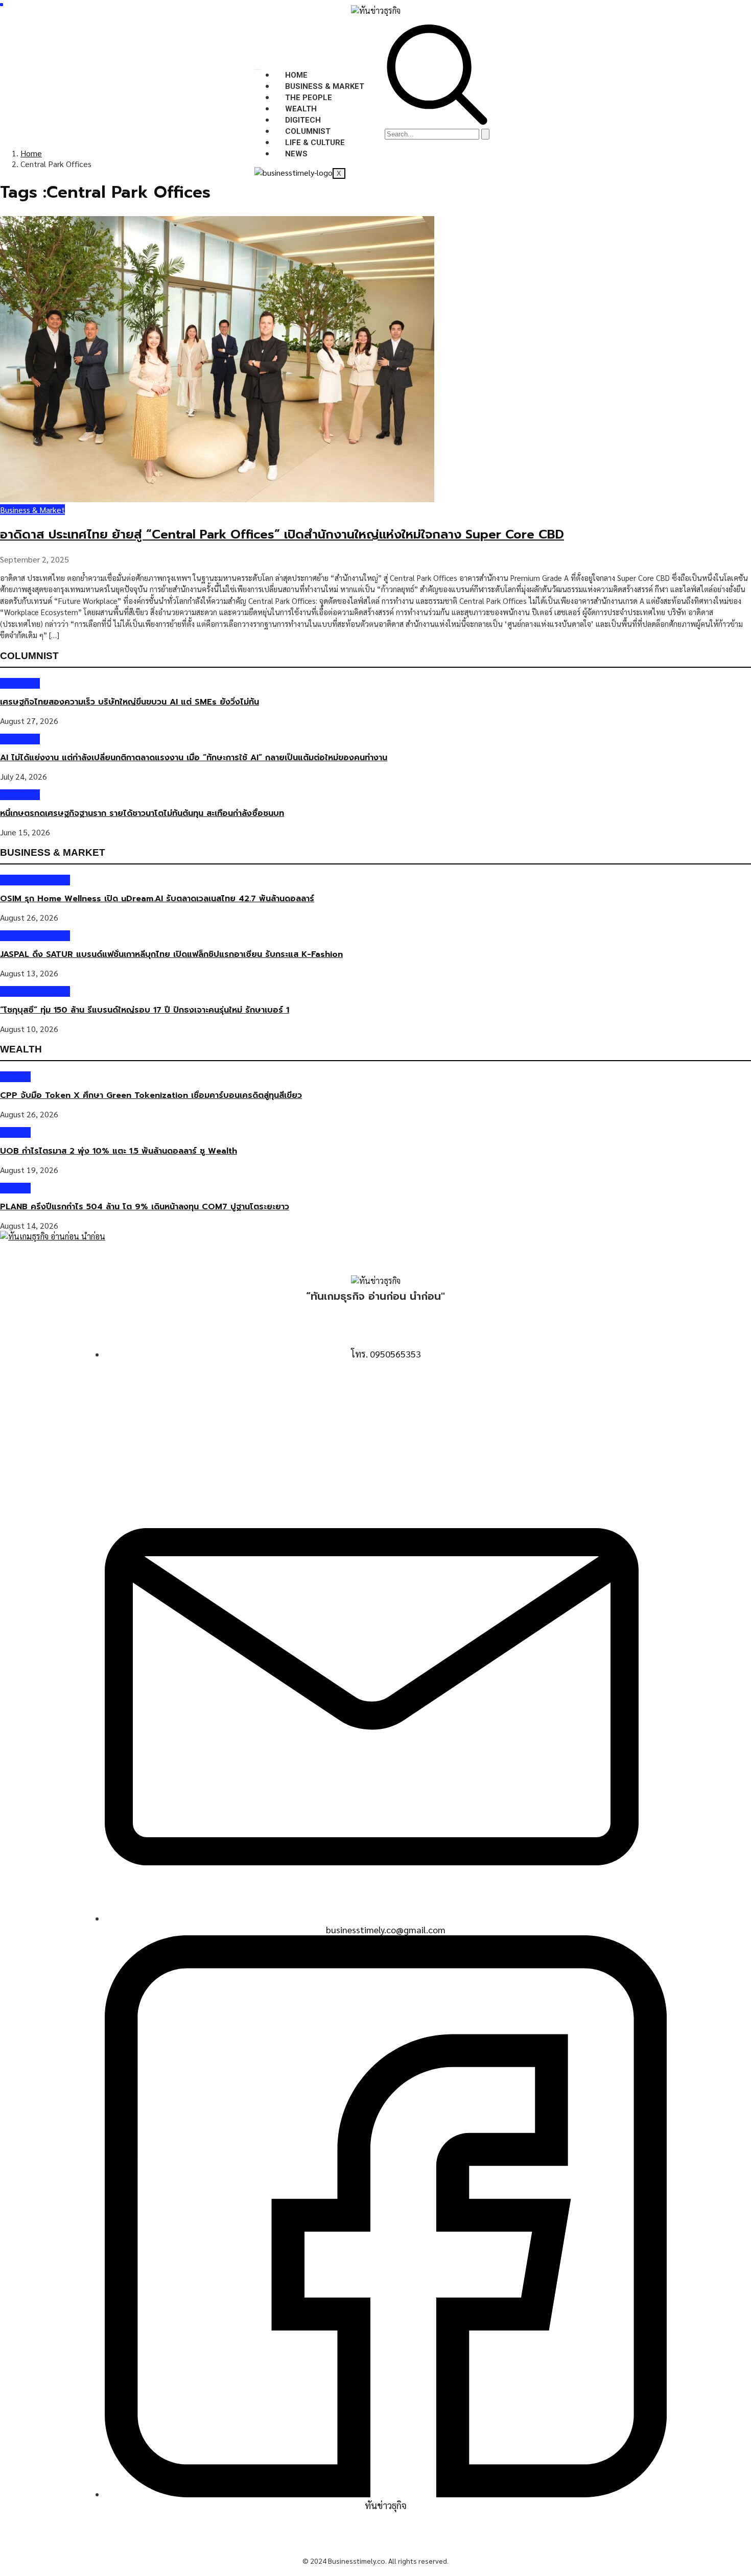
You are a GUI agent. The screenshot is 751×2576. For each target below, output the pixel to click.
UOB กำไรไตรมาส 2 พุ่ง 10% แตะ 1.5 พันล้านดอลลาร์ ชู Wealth (119, 1151)
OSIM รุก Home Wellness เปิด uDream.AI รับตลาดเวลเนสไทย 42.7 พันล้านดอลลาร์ (157, 899)
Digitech (303, 120)
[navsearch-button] (437, 122)
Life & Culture (315, 143)
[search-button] (485, 134)
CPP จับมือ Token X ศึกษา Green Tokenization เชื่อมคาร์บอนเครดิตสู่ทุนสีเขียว (151, 1095)
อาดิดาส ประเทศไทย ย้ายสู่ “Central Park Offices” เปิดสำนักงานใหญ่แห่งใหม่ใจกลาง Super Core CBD (282, 534)
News (296, 154)
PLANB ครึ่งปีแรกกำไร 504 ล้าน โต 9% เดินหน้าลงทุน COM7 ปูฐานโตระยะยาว (145, 1207)
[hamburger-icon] (257, 69)
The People (309, 98)
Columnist (308, 131)
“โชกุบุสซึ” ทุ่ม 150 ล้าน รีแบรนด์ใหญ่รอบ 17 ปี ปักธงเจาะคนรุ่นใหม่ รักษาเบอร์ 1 (145, 1010)
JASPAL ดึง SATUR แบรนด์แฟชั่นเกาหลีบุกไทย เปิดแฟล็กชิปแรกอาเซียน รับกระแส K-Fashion (171, 954)
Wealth (301, 109)
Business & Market (325, 86)
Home (296, 75)
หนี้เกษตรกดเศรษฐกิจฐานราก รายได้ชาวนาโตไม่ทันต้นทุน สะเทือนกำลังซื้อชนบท (142, 813)
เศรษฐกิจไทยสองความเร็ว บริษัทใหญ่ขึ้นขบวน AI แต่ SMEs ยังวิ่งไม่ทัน (130, 702)
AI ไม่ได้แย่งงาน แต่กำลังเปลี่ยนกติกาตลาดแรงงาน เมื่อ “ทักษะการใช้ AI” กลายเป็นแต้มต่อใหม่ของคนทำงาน (194, 758)
